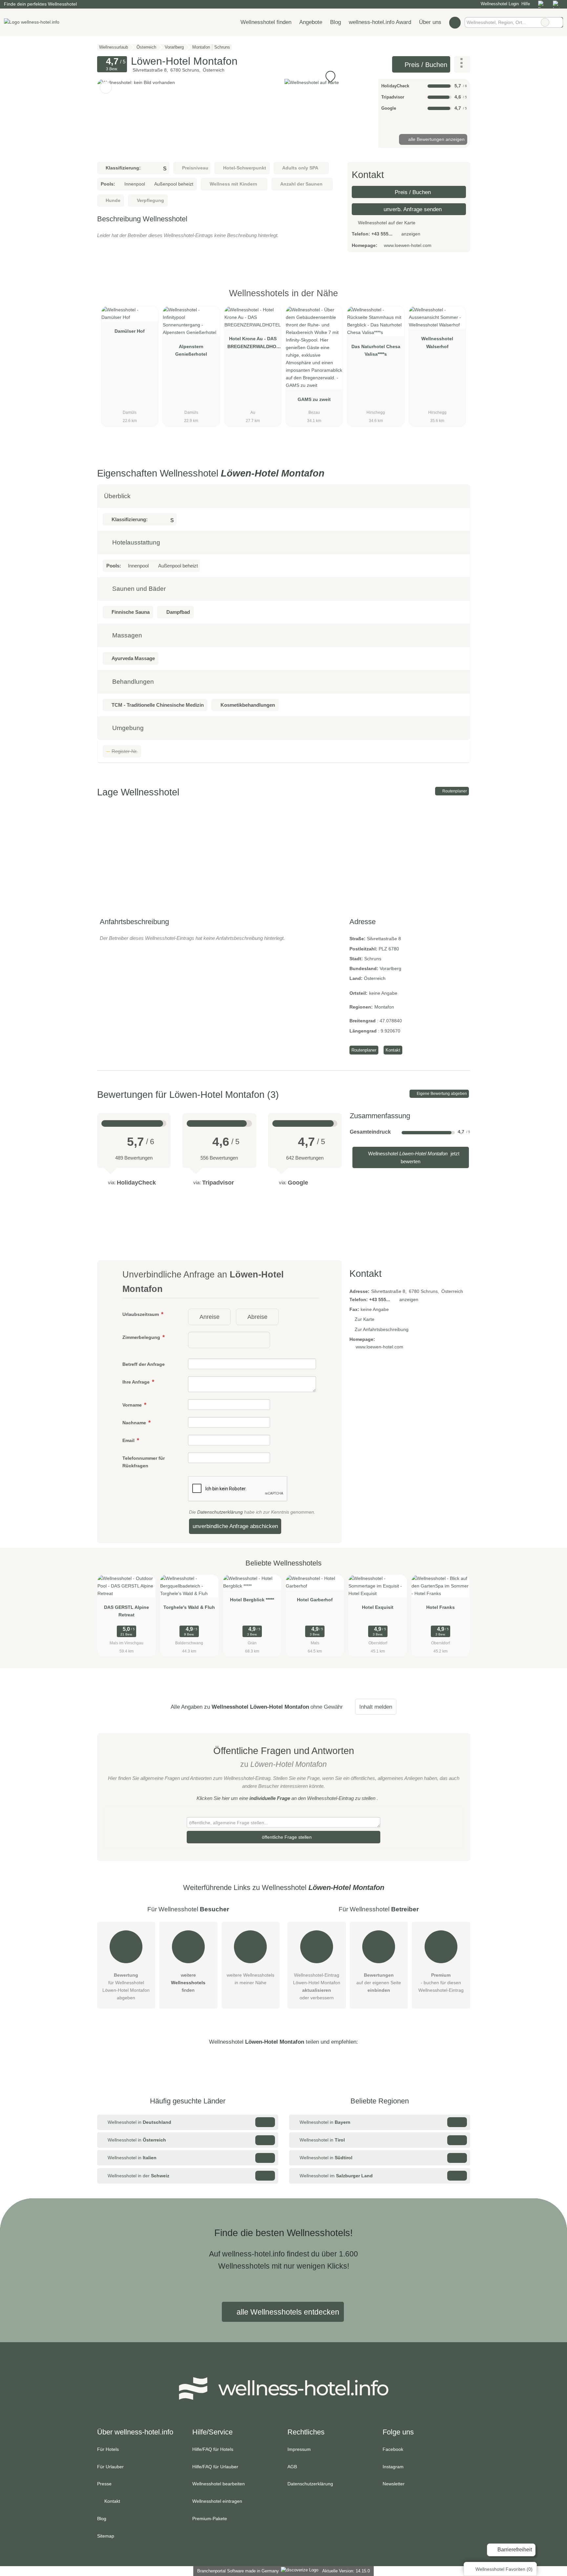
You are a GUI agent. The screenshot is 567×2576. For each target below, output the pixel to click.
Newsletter (394, 2484)
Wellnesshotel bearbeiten (219, 2484)
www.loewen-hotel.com (408, 245)
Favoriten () (504, 2569)
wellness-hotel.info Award (380, 22)
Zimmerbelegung (142, 1337)
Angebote (311, 22)
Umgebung (127, 728)
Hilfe (526, 4)
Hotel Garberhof (315, 1600)
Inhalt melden (376, 1707)
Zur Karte (365, 1319)
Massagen (126, 635)
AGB (292, 2467)
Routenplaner (454, 791)
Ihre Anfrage (137, 1382)
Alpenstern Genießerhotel (191, 350)
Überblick (117, 496)
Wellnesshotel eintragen (217, 2501)
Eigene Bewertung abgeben (441, 1094)
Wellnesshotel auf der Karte (386, 223)
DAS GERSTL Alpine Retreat (126, 1611)
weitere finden (188, 1983)
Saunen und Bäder (138, 589)
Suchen (558, 22)
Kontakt (393, 1050)
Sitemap (106, 2536)
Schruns (373, 959)
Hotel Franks (441, 1607)
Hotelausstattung (135, 542)
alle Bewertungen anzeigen (436, 139)
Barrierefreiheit (514, 2550)
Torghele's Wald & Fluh (189, 1607)
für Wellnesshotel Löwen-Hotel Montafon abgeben (126, 1986)
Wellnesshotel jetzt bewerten (413, 1157)
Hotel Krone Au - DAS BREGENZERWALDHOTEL (253, 344)
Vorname (133, 1405)
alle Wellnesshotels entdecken (287, 2312)
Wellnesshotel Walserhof (437, 342)
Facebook (393, 2449)
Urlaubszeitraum (141, 1314)
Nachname (135, 1423)
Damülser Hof (130, 331)
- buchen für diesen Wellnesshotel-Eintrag (441, 1983)
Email (129, 1440)
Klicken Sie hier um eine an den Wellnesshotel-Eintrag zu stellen (286, 1798)
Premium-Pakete (210, 2519)
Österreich (375, 978)
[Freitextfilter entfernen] (545, 22)
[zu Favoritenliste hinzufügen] (106, 88)
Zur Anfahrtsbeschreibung (382, 1329)
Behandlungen (132, 682)
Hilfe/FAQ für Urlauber (215, 2467)
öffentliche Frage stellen (286, 1837)
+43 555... (382, 234)
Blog (336, 22)
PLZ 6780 (389, 949)
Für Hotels (108, 2449)
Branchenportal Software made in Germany (237, 2571)
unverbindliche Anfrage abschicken (235, 1526)
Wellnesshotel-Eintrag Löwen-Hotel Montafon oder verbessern (317, 1986)
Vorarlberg (390, 968)
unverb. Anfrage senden (412, 209)
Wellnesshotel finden (266, 22)
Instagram (393, 2467)
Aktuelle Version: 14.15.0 (346, 2571)
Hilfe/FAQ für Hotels (213, 2449)
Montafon (384, 1007)
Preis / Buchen (425, 65)
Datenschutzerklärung (220, 1512)
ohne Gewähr (327, 1707)
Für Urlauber (110, 2467)
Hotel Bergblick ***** (252, 1600)
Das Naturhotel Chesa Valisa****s (376, 350)
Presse (104, 2484)
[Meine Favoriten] (455, 22)
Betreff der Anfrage (144, 1364)
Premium (457, 299)
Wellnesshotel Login (499, 4)
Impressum (299, 2449)
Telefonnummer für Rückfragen (144, 1462)
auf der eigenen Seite (379, 1983)
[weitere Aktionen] (462, 64)
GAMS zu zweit (314, 399)
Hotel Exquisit (378, 1607)
